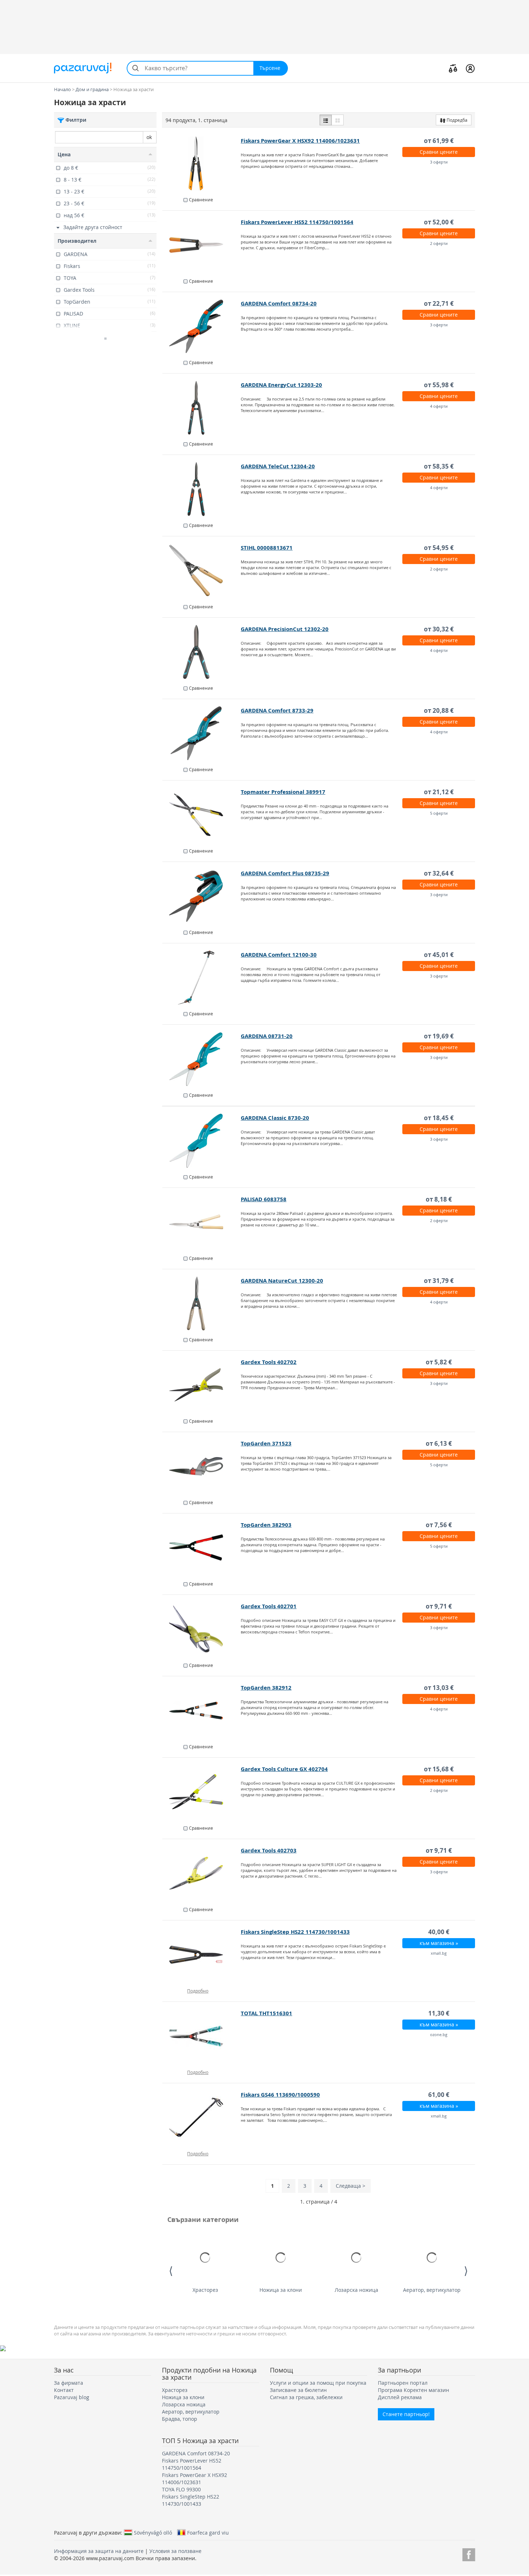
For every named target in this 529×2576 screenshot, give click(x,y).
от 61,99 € (439, 141)
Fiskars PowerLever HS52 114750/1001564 (297, 222)
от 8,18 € (439, 1199)
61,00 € (439, 2095)
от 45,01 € (439, 955)
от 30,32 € (439, 629)
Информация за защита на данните (99, 2551)
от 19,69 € (439, 1036)
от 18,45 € (439, 1118)
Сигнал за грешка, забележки (306, 2397)
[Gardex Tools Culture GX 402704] (202, 1792)
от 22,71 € (439, 303)
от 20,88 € (439, 710)
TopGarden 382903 (266, 1525)
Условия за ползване (175, 2551)
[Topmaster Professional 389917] (202, 815)
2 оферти (439, 243)
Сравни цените (439, 152)
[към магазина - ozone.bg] (202, 2036)
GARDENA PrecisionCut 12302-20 (285, 629)
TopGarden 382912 (266, 1688)
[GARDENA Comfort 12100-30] (202, 978)
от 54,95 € (439, 548)
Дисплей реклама (400, 2397)
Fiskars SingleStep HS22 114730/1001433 (295, 1932)
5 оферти (439, 813)
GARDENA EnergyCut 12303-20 (281, 385)
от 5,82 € (439, 1362)
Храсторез (205, 2290)
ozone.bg (439, 2034)
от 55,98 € (439, 385)
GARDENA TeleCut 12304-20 (278, 466)
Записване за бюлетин (298, 2390)
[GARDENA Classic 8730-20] (202, 1141)
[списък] (326, 120)
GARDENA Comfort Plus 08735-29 (285, 873)
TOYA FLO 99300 (181, 2489)
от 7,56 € (439, 1525)
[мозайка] (338, 120)
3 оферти (439, 162)
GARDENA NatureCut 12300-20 (282, 1281)
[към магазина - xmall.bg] (202, 1955)
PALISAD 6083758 (264, 1199)
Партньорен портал (403, 2383)
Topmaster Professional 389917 (283, 792)
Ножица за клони (281, 2290)
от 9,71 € (439, 1606)
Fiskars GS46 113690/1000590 (280, 2095)
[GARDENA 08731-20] (202, 1059)
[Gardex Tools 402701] (202, 1629)
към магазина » (439, 1943)
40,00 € (439, 1932)
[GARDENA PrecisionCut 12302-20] (202, 652)
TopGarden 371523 (266, 1443)
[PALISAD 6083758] (202, 1222)
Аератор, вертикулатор (432, 2290)
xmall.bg (439, 1953)
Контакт (64, 2390)
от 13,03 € (439, 1688)
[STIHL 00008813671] (202, 571)
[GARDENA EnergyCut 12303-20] (202, 408)
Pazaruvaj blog (72, 2397)
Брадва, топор (180, 2419)
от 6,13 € (439, 1443)
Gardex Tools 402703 (269, 1850)
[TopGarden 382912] (202, 1710)
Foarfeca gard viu (208, 2532)
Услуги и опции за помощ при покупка (318, 2383)
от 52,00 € (439, 222)
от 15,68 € (439, 1769)
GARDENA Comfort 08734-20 (279, 303)
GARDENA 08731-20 (267, 1036)
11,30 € (439, 2013)
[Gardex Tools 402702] (202, 1385)
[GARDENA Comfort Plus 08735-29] (202, 896)
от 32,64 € (439, 873)
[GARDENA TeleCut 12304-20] (202, 489)
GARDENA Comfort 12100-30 (279, 955)
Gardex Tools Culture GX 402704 (284, 1769)
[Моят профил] (470, 68)
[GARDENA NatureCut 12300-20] (202, 1303)
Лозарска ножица (356, 2290)
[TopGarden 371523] (202, 1466)
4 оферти (439, 406)
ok (149, 137)
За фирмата (69, 2383)
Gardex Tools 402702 (269, 1362)
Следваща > (351, 2186)
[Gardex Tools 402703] (202, 1873)
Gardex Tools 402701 (269, 1606)
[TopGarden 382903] (202, 1548)
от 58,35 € (439, 466)
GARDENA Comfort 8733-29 (277, 710)
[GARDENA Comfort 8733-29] (202, 733)
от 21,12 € (439, 792)
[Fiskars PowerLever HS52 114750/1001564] (202, 245)
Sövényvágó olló (153, 2532)
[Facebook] (469, 2553)
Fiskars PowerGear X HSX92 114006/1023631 (300, 141)
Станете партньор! (406, 2414)
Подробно (198, 1991)
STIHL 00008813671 (267, 548)
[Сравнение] (453, 68)
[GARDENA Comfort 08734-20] (202, 326)
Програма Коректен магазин (413, 2390)
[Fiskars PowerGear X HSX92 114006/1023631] (202, 164)
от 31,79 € (439, 1281)
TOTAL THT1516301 (266, 2013)
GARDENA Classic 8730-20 (275, 1118)
